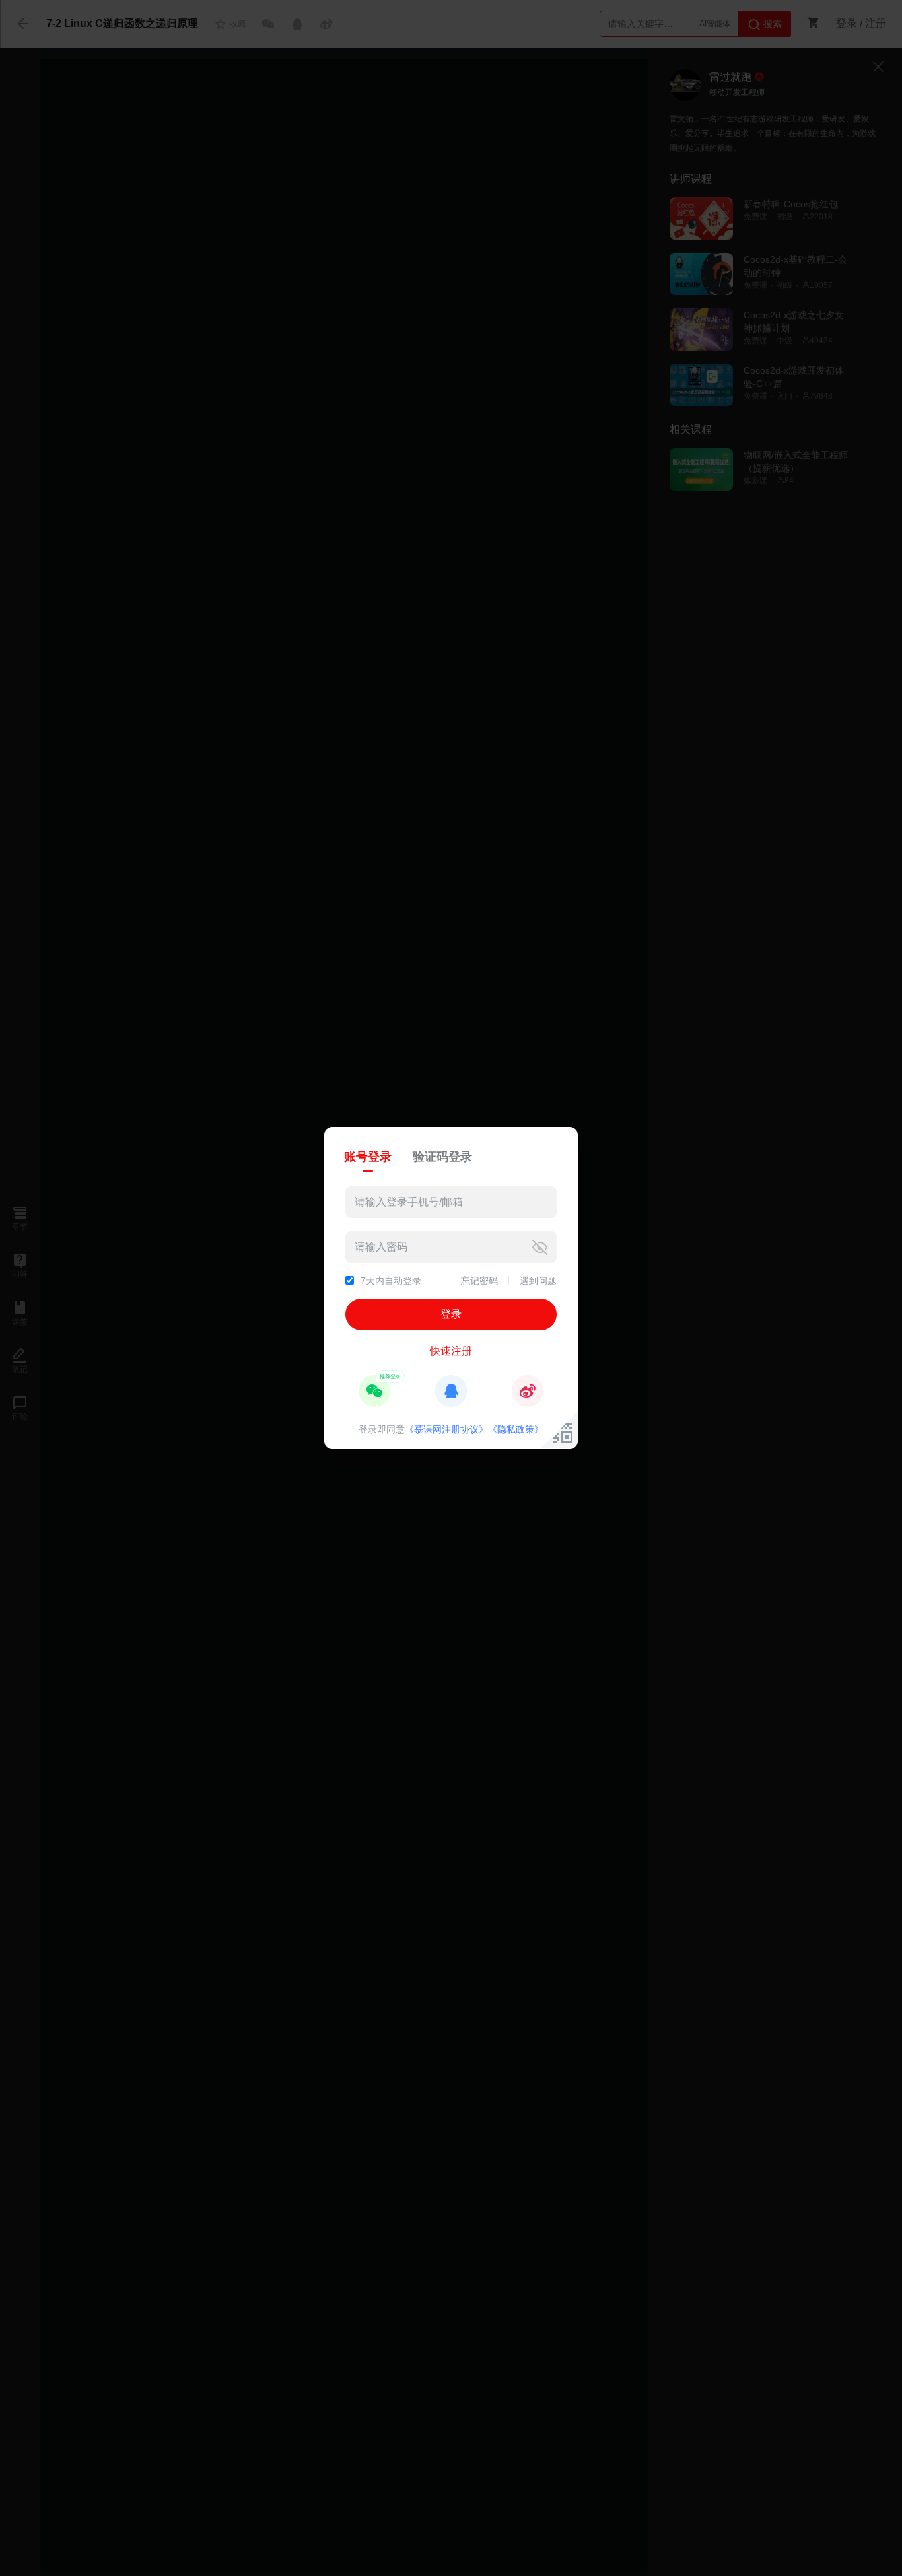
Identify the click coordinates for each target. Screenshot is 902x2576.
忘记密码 (479, 1281)
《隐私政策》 (516, 1429)
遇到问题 (538, 1281)
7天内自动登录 (391, 1281)
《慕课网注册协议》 (446, 1429)
